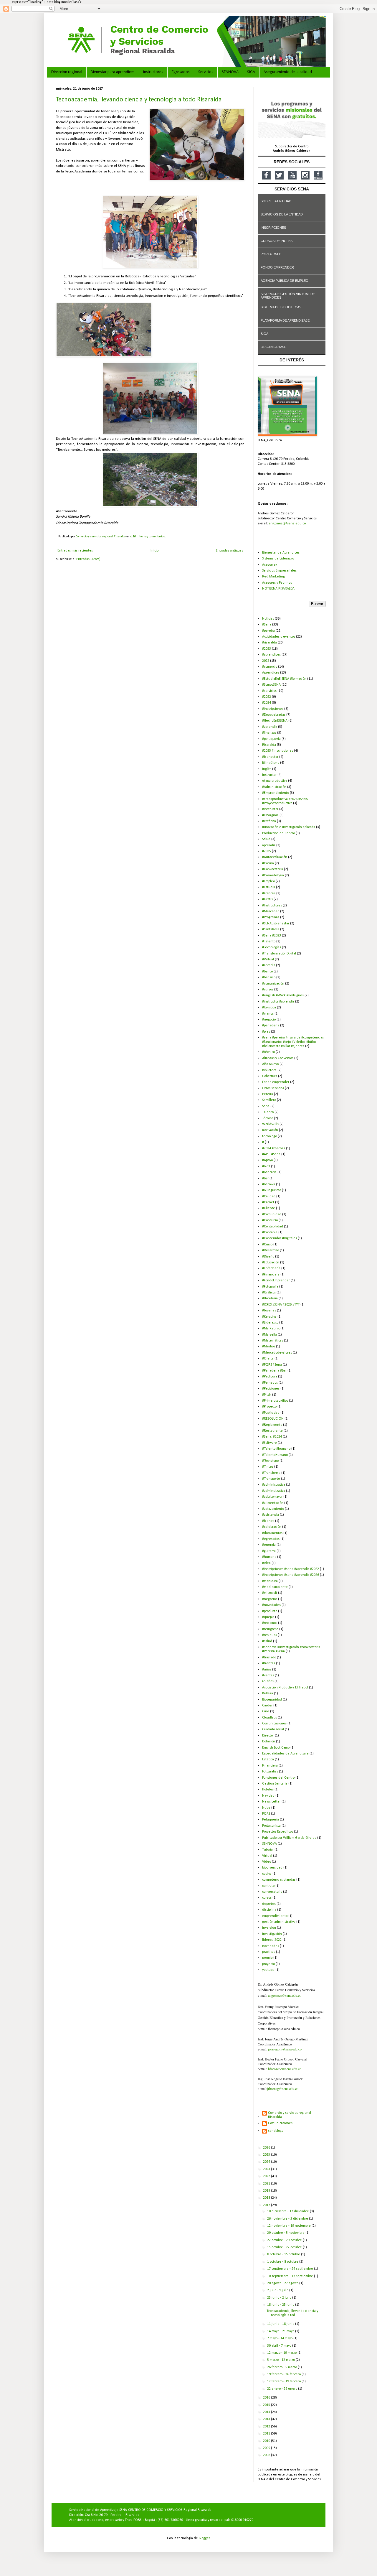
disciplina (269, 1910)
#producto (270, 1611)
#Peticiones (271, 1389)
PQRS (266, 1814)
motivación (270, 1130)
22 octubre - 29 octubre (285, 2240)
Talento (268, 1112)
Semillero (269, 1100)
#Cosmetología (273, 875)
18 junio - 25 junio (281, 2305)
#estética (269, 821)
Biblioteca (269, 1070)
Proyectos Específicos (278, 1832)
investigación (272, 1934)
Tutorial (268, 1850)
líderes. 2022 (272, 1940)
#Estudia (269, 887)
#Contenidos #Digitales (280, 1238)
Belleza (268, 1693)
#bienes (268, 1521)
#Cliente (269, 1208)
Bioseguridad (272, 1700)
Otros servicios (273, 1088)
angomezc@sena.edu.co (287, 524)
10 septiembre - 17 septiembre (291, 2276)
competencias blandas (279, 1880)
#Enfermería (271, 1268)
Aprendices (271, 673)
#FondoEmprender (276, 1280)
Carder (267, 1706)
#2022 (267, 697)
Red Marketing (273, 577)
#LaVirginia (270, 815)
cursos (267, 1898)
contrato (268, 1886)
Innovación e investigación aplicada (289, 827)
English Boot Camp (276, 1748)
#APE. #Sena (271, 1154)
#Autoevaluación (275, 857)
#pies (266, 1032)
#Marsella (269, 1335)
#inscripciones (273, 709)
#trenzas (269, 1663)
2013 (267, 2419)
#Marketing (271, 1329)
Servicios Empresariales (279, 571)
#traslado (269, 1657)
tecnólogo (269, 1136)
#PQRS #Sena (272, 1365)
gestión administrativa (279, 1922)
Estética (268, 1759)
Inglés (267, 769)
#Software (269, 1443)
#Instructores (272, 906)
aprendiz (269, 845)
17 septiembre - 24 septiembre (291, 2269)
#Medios (269, 1347)
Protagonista (271, 1826)
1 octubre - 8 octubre (283, 2262)
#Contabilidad (273, 1227)
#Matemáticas (273, 1341)
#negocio (269, 1020)
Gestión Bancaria (275, 1784)
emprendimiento (275, 1916)
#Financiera (271, 1275)
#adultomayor (272, 1497)
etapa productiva (275, 781)
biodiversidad (272, 1868)
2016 (267, 2398)
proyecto (268, 1964)
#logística (269, 1008)
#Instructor (270, 809)
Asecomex (270, 565)
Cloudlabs (269, 1718)
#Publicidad (271, 1413)
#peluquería (271, 739)
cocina (267, 1874)
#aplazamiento (273, 1509)
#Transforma (271, 1473)
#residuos (269, 1635)
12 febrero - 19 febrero (284, 2381)
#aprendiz (270, 727)
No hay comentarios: (153, 537)
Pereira (268, 1094)
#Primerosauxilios (275, 1401)
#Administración (274, 787)
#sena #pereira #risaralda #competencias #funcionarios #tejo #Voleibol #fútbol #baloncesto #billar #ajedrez (293, 1042)
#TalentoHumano (275, 1455)
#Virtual (268, 959)
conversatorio (272, 1892)
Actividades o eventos (279, 637)
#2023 (267, 649)
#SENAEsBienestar (276, 924)
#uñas (267, 1670)
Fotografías (270, 1772)
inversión (269, 1928)
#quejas (268, 1617)
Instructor (269, 775)
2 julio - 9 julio (278, 2290)
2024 (267, 2162)
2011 (267, 2434)
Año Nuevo (270, 1064)
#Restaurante (272, 1431)
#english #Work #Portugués (283, 995)
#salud (267, 1641)
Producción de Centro (278, 833)
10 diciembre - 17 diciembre (288, 2211)
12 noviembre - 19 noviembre (289, 2226)
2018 (267, 2198)
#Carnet (268, 1202)
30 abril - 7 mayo (280, 2346)
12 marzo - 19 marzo (282, 2353)
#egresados (271, 1539)
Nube (266, 1808)
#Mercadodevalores (277, 1353)
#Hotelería (270, 1298)
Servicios (206, 72)
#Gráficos (269, 1293)
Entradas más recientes (75, 551)
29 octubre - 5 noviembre (286, 2233)
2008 (267, 2455)
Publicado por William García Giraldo (289, 1838)
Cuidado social (273, 1729)
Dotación (269, 1742)
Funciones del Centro (278, 1778)
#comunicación (273, 984)
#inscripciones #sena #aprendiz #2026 (291, 1575)
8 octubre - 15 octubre (284, 2254)
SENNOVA (230, 72)
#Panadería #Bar (274, 1371)
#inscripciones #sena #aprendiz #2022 (291, 1569)
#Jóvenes (269, 1311)
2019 (267, 2191)
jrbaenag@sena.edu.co (283, 2088)
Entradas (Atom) (88, 559)
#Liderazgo (270, 1323)
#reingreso (270, 1629)
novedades (271, 1946)
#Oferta (268, 1359)
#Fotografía (270, 1287)
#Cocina (268, 863)
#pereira (268, 631)
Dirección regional (67, 72)
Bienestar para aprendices (113, 72)
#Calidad (269, 1196)
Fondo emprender (276, 1082)
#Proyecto (269, 1407)
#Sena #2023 (272, 936)
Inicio (154, 551)
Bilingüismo (271, 763)
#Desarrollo (271, 1250)
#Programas (271, 917)
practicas (269, 1952)
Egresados (181, 72)
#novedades (271, 1605)
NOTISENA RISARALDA (278, 589)
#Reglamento (272, 1425)
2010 (267, 2441)
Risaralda (269, 745)
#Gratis (267, 899)
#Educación (271, 1263)
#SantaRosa (271, 929)
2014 (267, 2412)
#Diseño (268, 1257)
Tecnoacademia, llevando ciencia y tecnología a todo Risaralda (139, 100)
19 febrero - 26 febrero (284, 2374)
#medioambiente (275, 1587)
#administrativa (274, 1485)
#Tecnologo (270, 1461)
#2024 (267, 703)
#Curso (267, 1245)
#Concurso (270, 1220)
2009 (267, 2448)
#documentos (272, 1533)
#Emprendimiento (276, 793)
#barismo (269, 977)
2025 (267, 2155)
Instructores (153, 72)
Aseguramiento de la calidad (288, 72)
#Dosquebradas (274, 715)
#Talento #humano (276, 1449)
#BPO (266, 1166)
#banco (267, 972)
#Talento (269, 941)
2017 (267, 2205)
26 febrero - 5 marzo (282, 2367)
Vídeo (267, 1862)
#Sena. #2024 (272, 1437)
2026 (267, 2148)
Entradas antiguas (229, 551)
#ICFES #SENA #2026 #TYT (281, 1305)
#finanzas (269, 733)
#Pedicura (270, 1377)
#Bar (265, 1178)
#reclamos (270, 1623)
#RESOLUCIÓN (273, 1419)
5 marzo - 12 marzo (281, 2360)
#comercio (270, 667)
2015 (267, 2405)
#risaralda (269, 643)
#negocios (270, 1599)
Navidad (268, 1796)
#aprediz (269, 965)
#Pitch (267, 1395)
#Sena (267, 625)
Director (268, 1736)
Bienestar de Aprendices (281, 553)
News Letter (271, 1802)
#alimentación (273, 1503)
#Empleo (268, 881)
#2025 (267, 851)
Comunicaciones (274, 1724)
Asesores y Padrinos (277, 583)
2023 (267, 2169)
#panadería (271, 1026)
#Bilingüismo (272, 1190)
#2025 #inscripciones (278, 751)
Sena (266, 1106)
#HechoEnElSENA (275, 721)
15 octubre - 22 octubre (285, 2247)
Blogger (204, 2538)
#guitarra (269, 1551)
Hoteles (268, 1790)
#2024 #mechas (274, 1148)
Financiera (270, 1766)
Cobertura (270, 1076)
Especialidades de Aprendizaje (285, 1754)
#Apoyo (267, 1160)
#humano (269, 1557)
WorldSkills (270, 1124)
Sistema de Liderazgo (278, 559)
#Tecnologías (272, 947)
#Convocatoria (273, 869)
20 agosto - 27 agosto (283, 2283)
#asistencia (271, 1515)
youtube (268, 1970)
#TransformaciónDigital (279, 954)
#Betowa (269, 1184)
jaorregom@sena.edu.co (285, 2049)
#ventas (268, 1675)
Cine (266, 1711)
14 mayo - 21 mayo (281, 2331)
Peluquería (271, 1820)
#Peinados (270, 1383)
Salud (266, 839)
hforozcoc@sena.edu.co (285, 2069)
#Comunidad (272, 1214)
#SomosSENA (271, 685)
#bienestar (270, 757)
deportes (269, 1904)
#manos (268, 1014)
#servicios (269, 691)
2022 (266, 661)
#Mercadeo (271, 911)
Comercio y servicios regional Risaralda (290, 2115)
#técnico (268, 1052)
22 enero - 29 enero (283, 2389)
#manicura (270, 1581)
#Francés (269, 893)
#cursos (268, 990)
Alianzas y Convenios (278, 1058)
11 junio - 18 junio (281, 2324)
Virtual (267, 1856)
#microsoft (270, 1593)
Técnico (268, 1118)
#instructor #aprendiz (278, 1002)
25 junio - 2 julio (280, 2298)
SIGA (251, 72)
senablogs (276, 2131)
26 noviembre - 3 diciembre (288, 2219)
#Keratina (269, 1317)
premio (267, 1958)
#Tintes (268, 1467)
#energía (269, 1545)
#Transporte (271, 1479)
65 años (268, 1681)
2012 (267, 2427)
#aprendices (271, 655)
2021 (267, 2184)
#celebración (272, 1527)
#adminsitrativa (274, 1491)
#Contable (270, 1232)
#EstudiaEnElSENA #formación (284, 679)
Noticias (268, 619)
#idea (266, 1563)
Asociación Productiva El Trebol (285, 1688)
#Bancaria (269, 1172)
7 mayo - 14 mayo (280, 2338)
